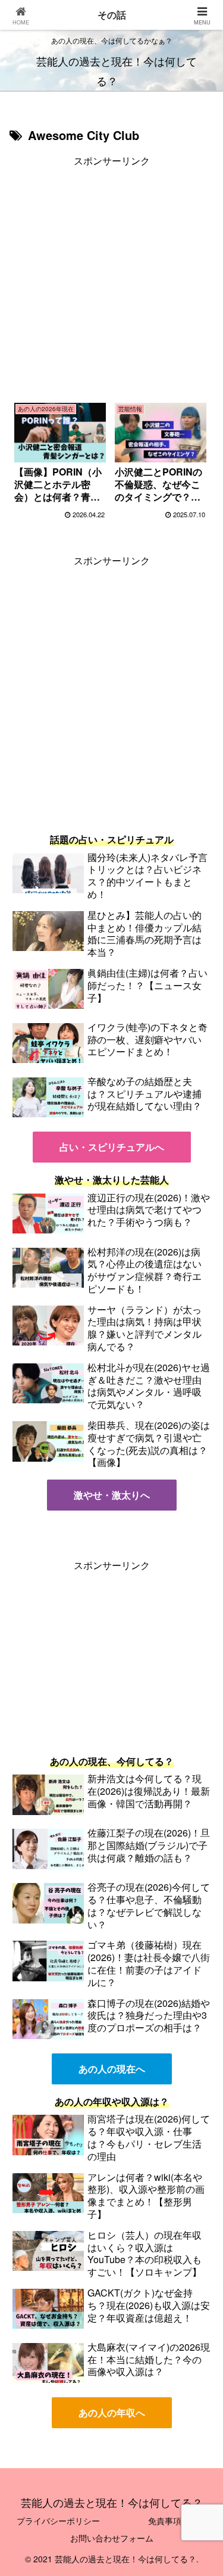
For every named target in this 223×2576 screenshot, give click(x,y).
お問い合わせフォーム (112, 2538)
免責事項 (165, 2521)
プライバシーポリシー (58, 2521)
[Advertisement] (111, 281)
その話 (112, 15)
